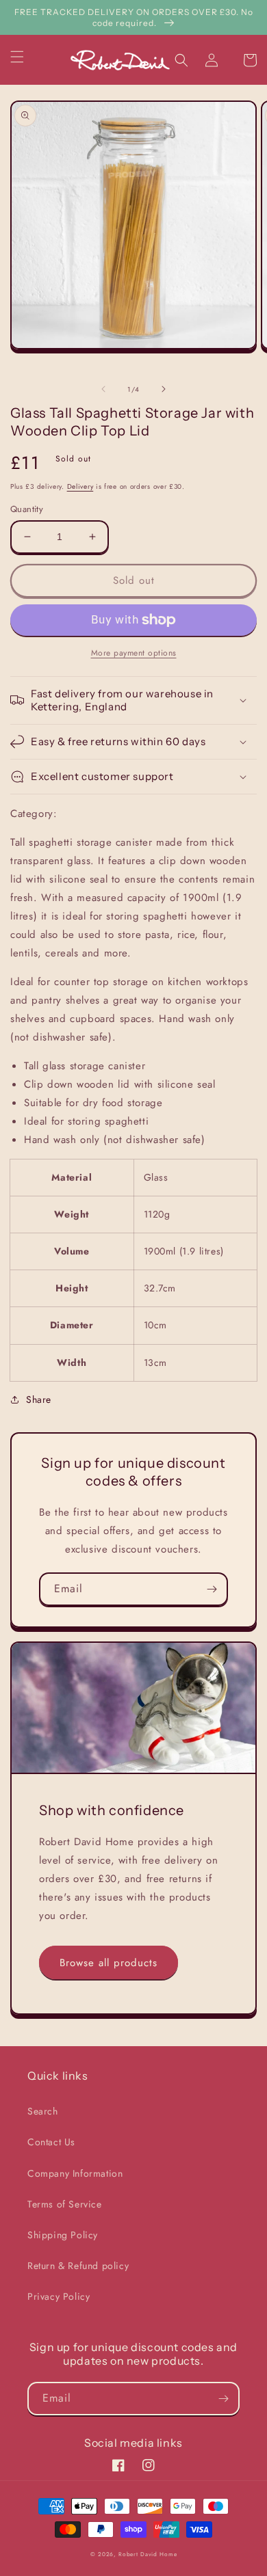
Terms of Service (65, 2204)
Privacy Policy (59, 2296)
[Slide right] (164, 389)
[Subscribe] (212, 1589)
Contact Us (51, 2142)
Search (43, 2111)
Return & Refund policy (78, 2266)
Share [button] (39, 1399)
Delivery (80, 486)
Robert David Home (148, 2554)
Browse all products (109, 1963)
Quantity (27, 509)
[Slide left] (103, 389)
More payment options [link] (134, 653)
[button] (25, 57)
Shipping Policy (63, 2235)
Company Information (75, 2173)
